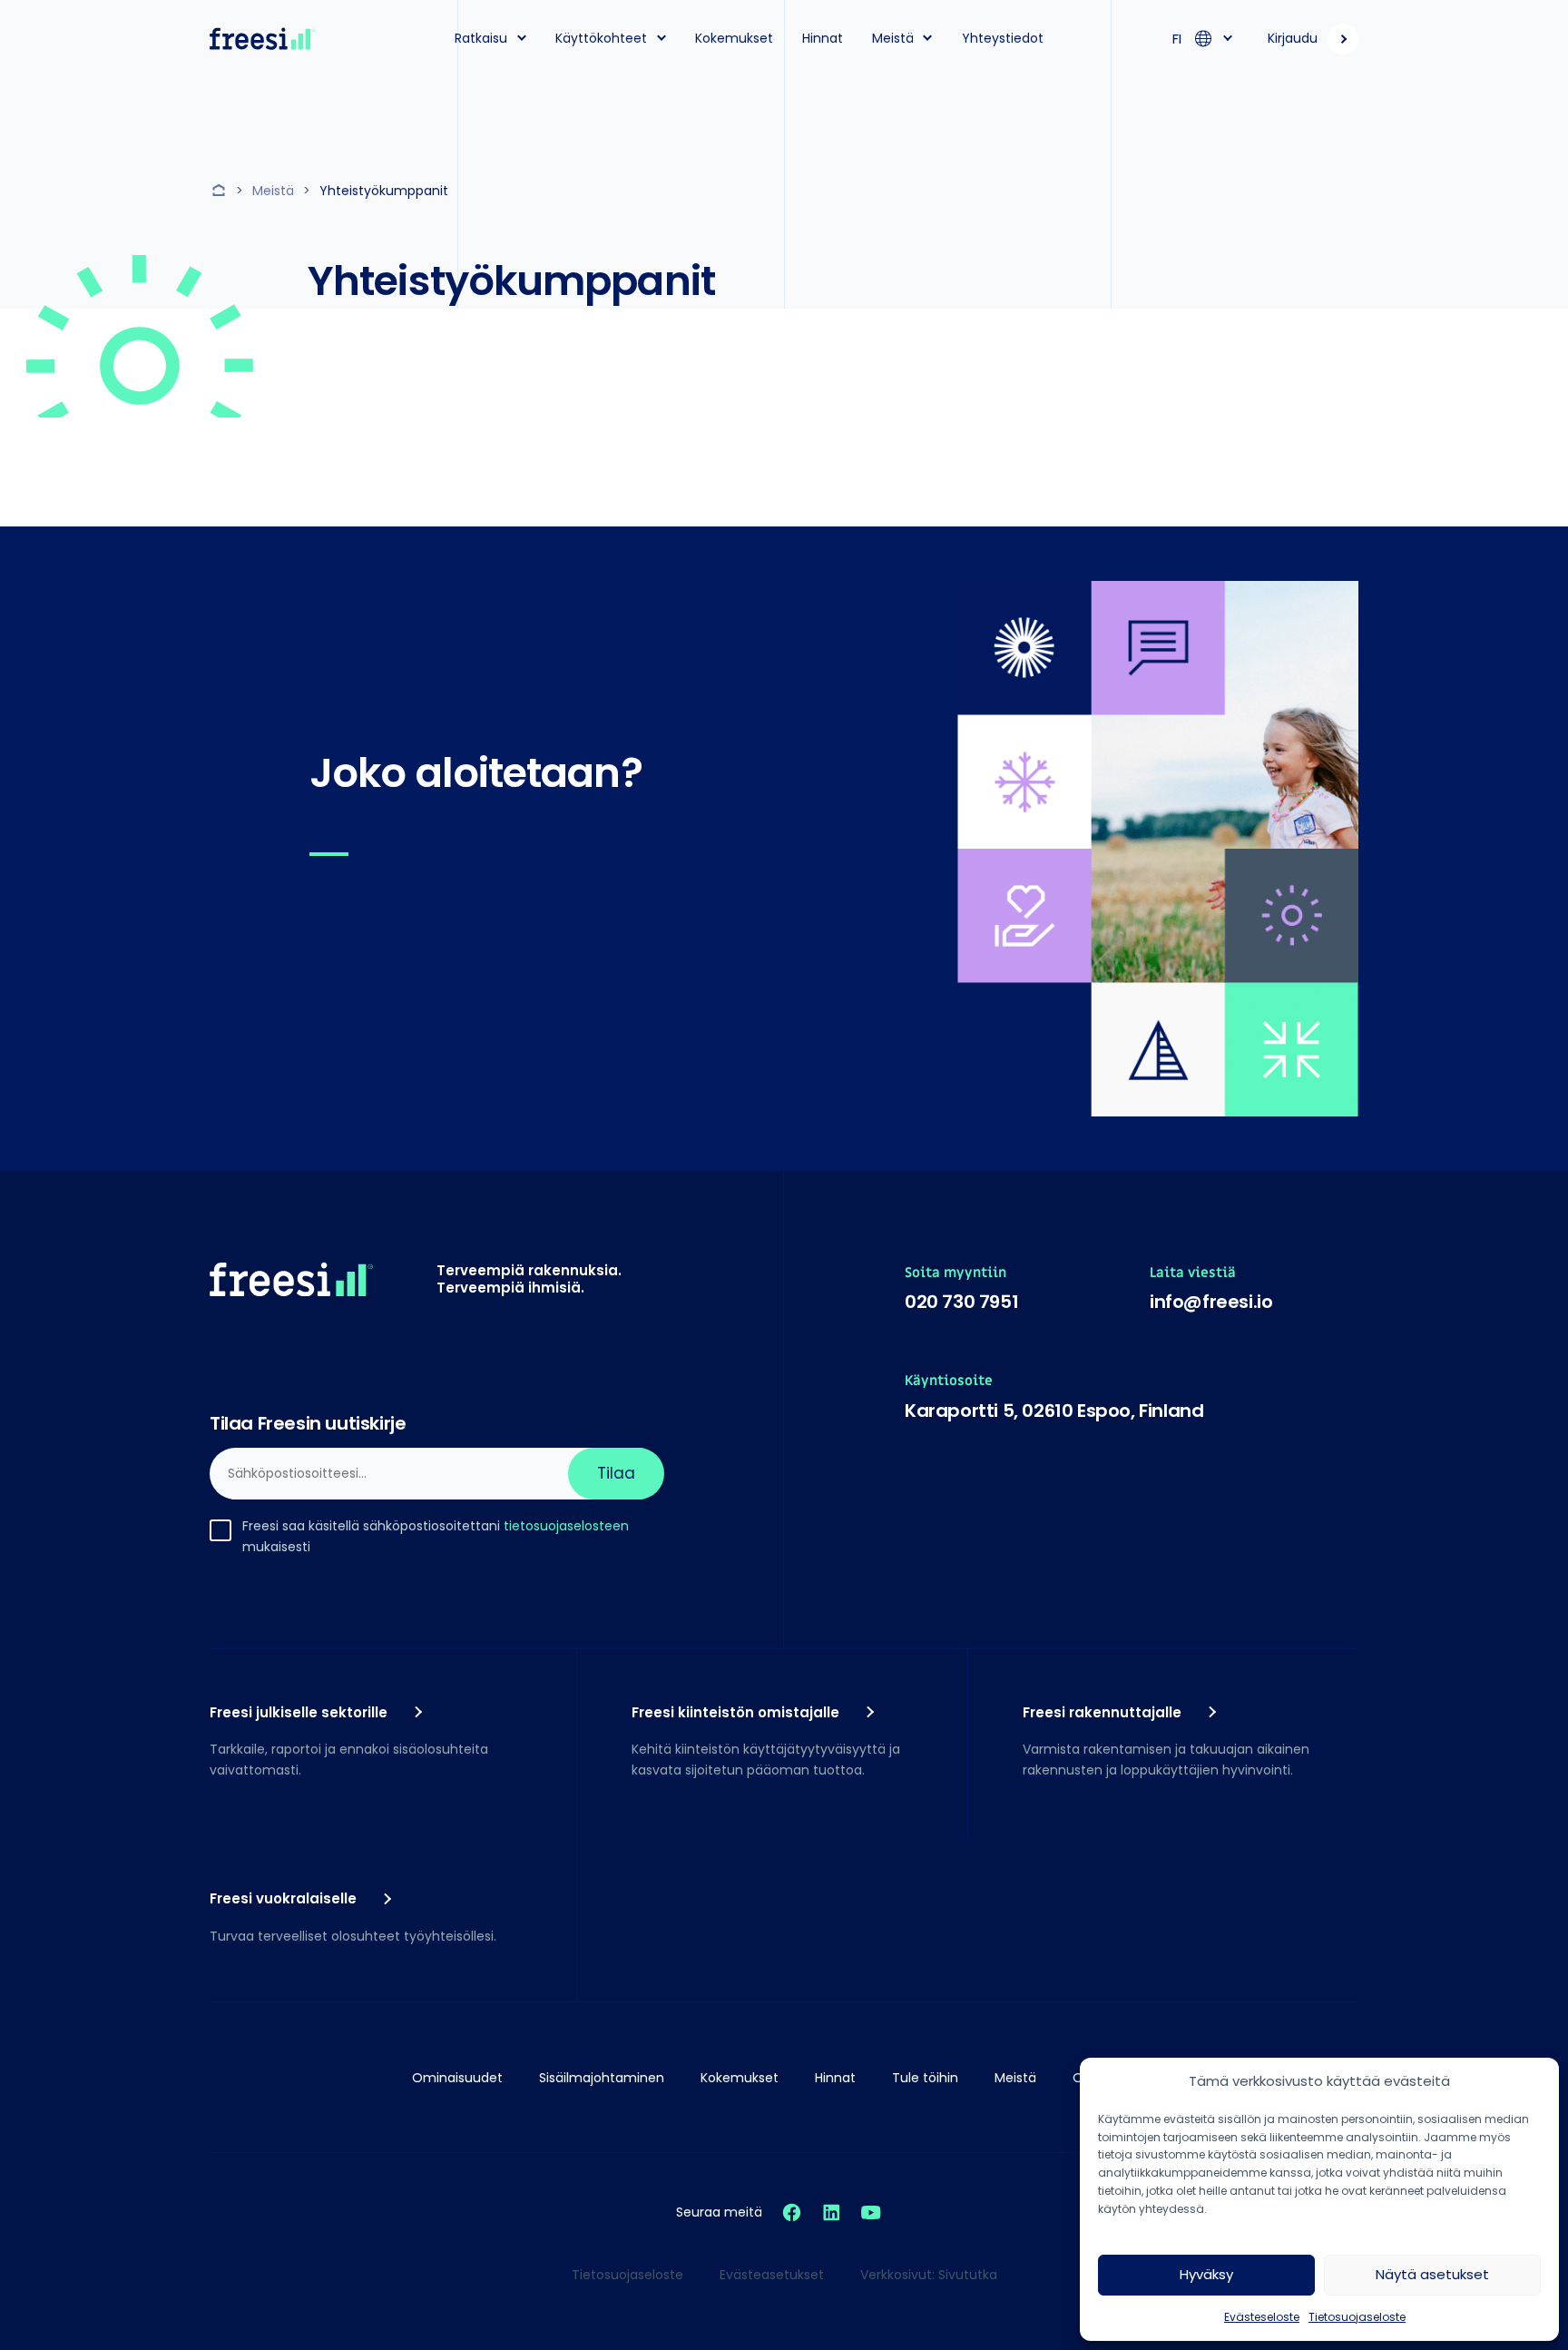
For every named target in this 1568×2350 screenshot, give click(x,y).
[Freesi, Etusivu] (262, 39)
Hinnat (823, 38)
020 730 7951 (961, 1302)
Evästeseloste (1262, 2317)
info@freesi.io (1211, 1302)
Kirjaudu (1293, 38)
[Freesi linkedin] (831, 2212)
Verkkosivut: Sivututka (929, 2275)
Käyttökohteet (601, 38)
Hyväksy (1206, 2274)
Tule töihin (925, 2078)
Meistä (893, 38)
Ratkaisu (481, 38)
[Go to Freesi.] (221, 191)
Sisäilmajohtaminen (602, 2078)
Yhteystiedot (1003, 38)
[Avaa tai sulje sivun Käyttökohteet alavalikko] (661, 37)
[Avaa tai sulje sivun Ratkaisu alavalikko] (522, 37)
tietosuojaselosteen (566, 1526)
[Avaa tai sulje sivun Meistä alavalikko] (928, 37)
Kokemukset (734, 38)
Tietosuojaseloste (1357, 2317)
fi (1177, 39)
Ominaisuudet (457, 2078)
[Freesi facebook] (792, 2212)
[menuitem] (485, 39)
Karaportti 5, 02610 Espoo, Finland (1054, 1411)
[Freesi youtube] (871, 2212)
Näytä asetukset (1432, 2274)
